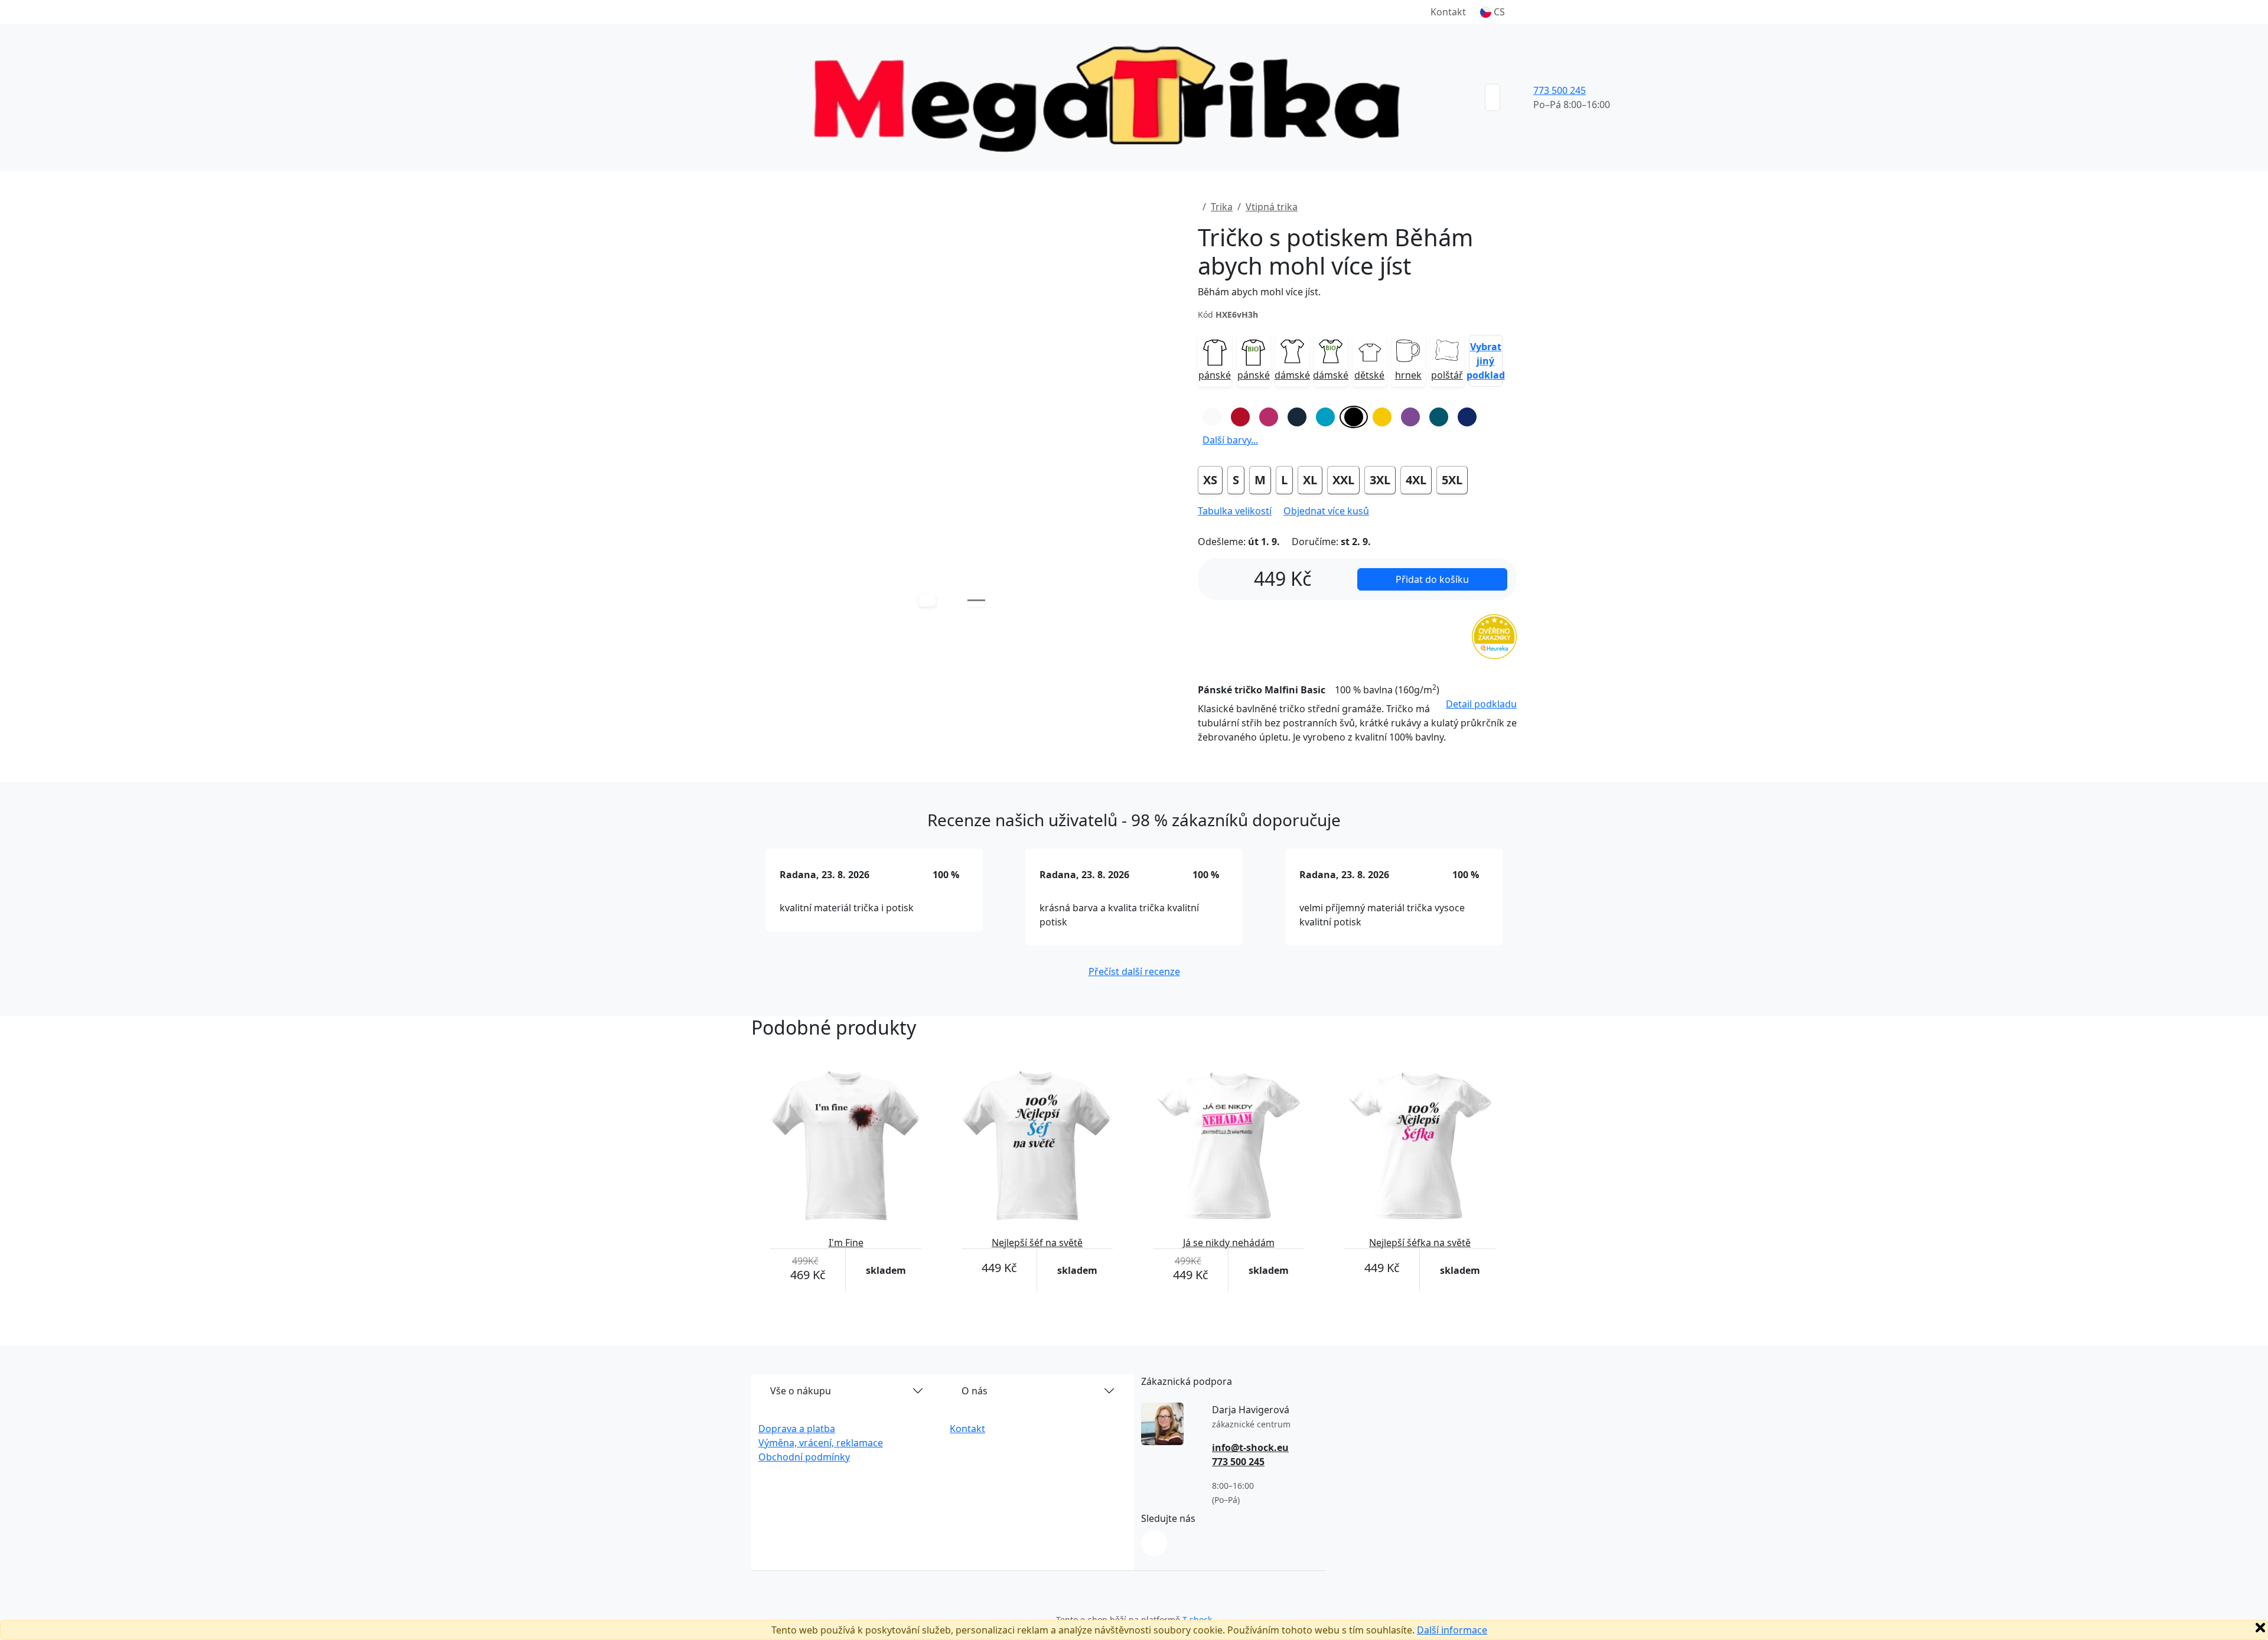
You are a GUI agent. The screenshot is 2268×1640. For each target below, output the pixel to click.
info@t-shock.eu (1250, 1447)
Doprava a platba (797, 1429)
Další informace (1452, 1630)
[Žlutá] (1382, 417)
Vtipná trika (1272, 207)
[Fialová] (1410, 417)
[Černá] (1354, 417)
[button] (1493, 12)
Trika (1222, 207)
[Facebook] (1154, 1543)
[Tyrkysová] (1325, 417)
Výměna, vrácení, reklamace (821, 1443)
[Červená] (1240, 417)
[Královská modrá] (1467, 417)
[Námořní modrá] (1297, 417)
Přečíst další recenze (1134, 971)
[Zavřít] (2260, 1628)
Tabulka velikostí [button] (1235, 511)
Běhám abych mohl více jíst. (1259, 292)
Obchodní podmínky (804, 1457)
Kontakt (1448, 12)
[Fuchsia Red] (1269, 417)
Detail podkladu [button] (1481, 704)
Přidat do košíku (1432, 579)
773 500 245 (1560, 90)
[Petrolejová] (1439, 417)
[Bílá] (1212, 417)
